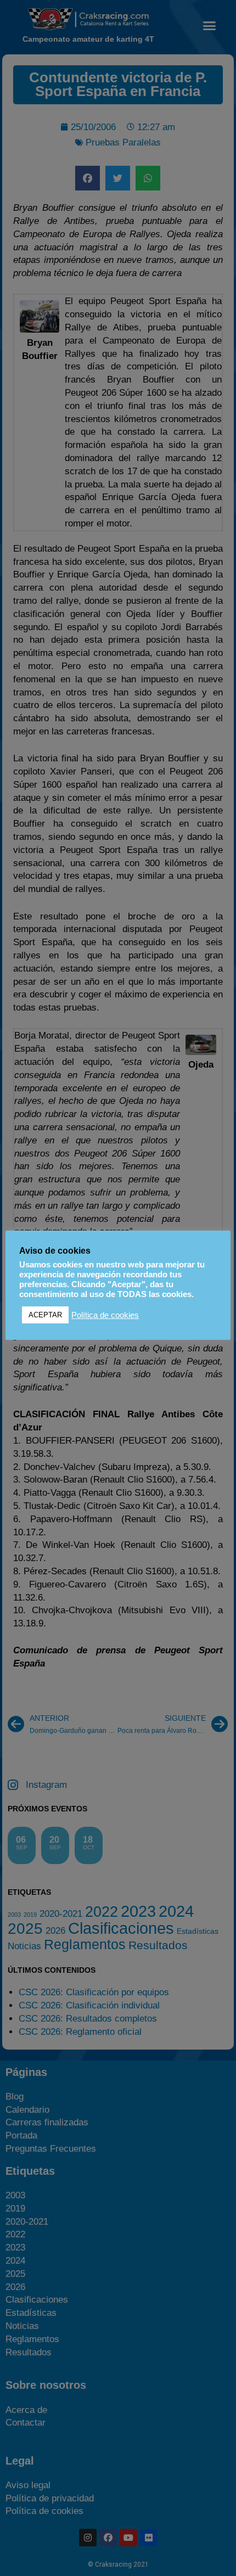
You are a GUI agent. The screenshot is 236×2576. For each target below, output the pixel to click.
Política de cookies (105, 1315)
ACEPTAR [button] (45, 1315)
